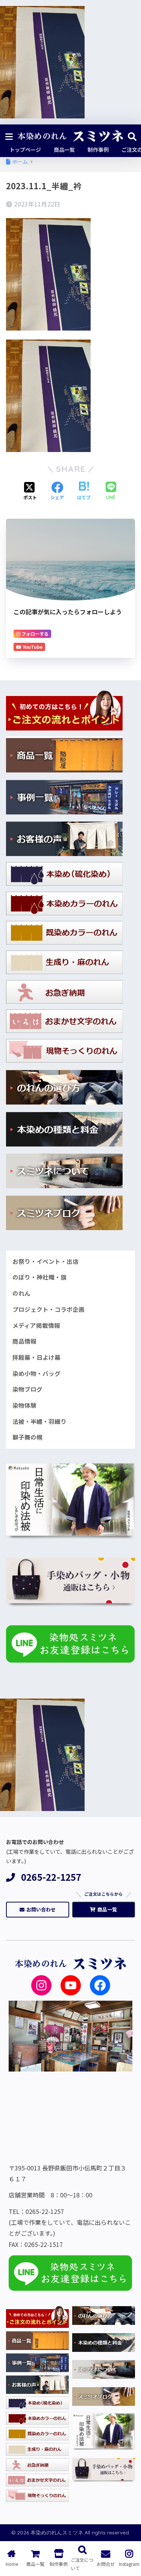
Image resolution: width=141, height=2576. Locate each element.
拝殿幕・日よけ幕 (36, 1357)
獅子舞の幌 (27, 1437)
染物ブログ (27, 1389)
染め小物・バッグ (36, 1373)
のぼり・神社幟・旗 (39, 1277)
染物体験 (24, 1405)
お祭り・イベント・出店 (45, 1261)
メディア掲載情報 (36, 1325)
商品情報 (24, 1341)
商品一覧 (107, 1909)
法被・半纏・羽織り (39, 1421)
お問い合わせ (41, 1909)
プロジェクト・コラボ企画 (49, 1309)
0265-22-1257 (51, 1877)
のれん (21, 1293)
